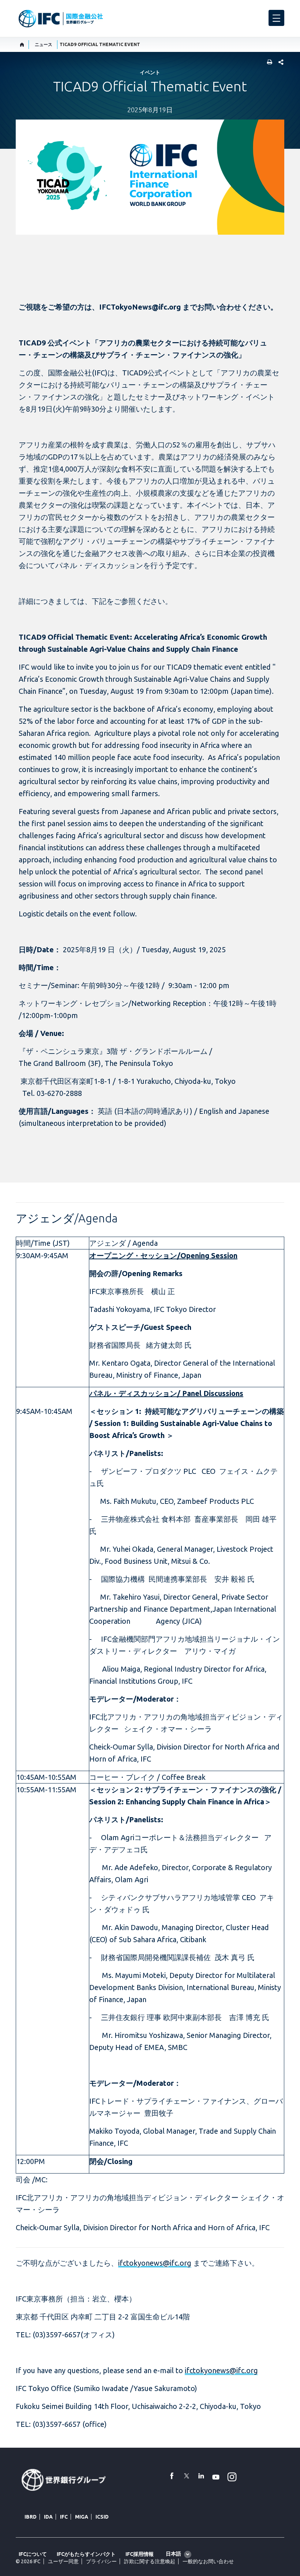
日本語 (173, 2554)
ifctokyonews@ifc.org (155, 2263)
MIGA (82, 2517)
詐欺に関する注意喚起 (150, 2561)
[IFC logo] (61, 19)
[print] (268, 63)
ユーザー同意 (63, 2561)
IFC (64, 2517)
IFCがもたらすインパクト (86, 2554)
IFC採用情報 (140, 2554)
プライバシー (101, 2561)
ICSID (102, 2517)
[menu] (276, 18)
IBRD (31, 2517)
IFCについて (33, 2554)
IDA (48, 2517)
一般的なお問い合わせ (208, 2561)
